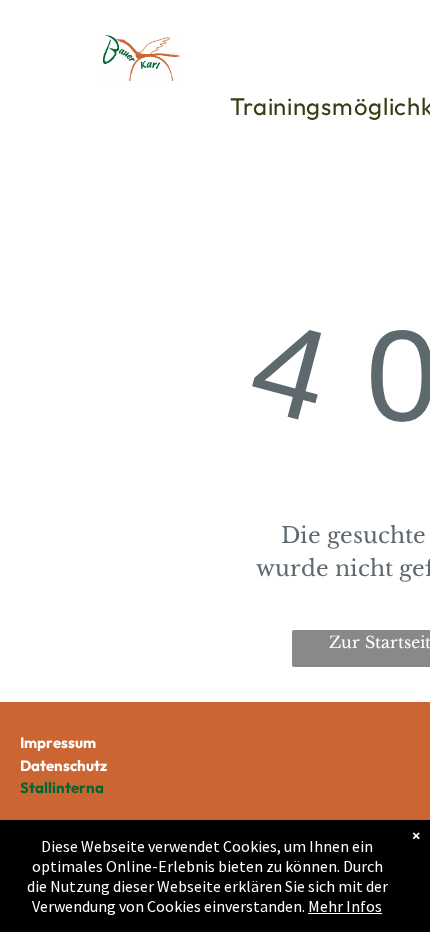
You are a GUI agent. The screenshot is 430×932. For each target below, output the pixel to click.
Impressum (58, 742)
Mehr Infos (345, 906)
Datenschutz (63, 765)
